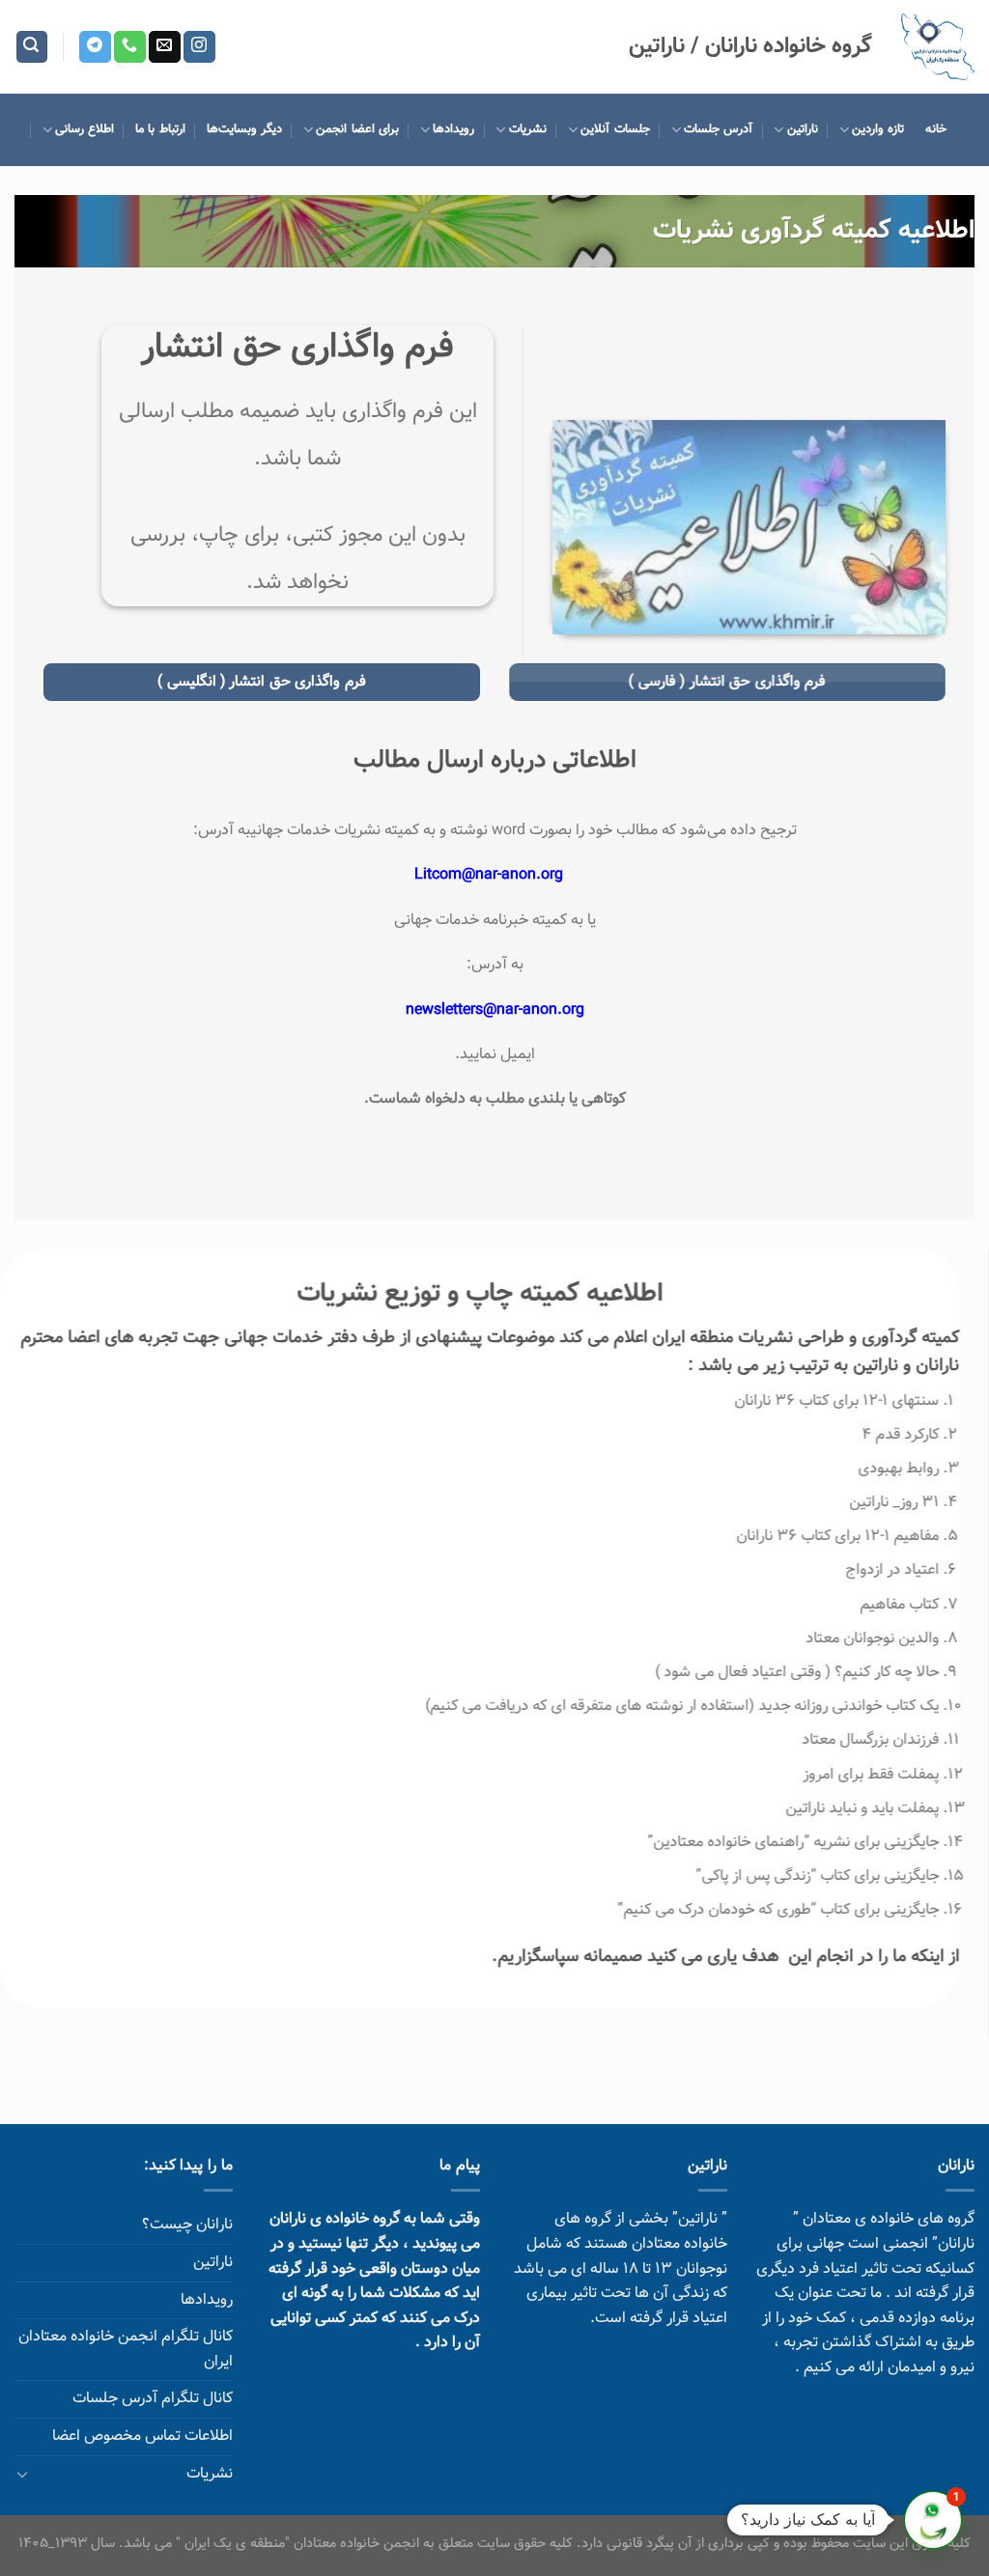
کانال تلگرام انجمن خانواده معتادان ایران (126, 2350)
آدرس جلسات (718, 129)
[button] (933, 2520)
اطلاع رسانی (85, 129)
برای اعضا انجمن (357, 129)
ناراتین (802, 129)
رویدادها (453, 129)
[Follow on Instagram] (199, 47)
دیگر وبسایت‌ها (244, 129)
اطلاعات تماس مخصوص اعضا (142, 2436)
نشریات (527, 129)
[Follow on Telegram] (95, 47)
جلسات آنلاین (615, 129)
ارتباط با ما (160, 129)
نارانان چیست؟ (187, 2225)
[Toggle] (22, 2474)
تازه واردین (878, 129)
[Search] (32, 47)
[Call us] (130, 47)
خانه (936, 129)
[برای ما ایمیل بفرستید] (165, 47)
